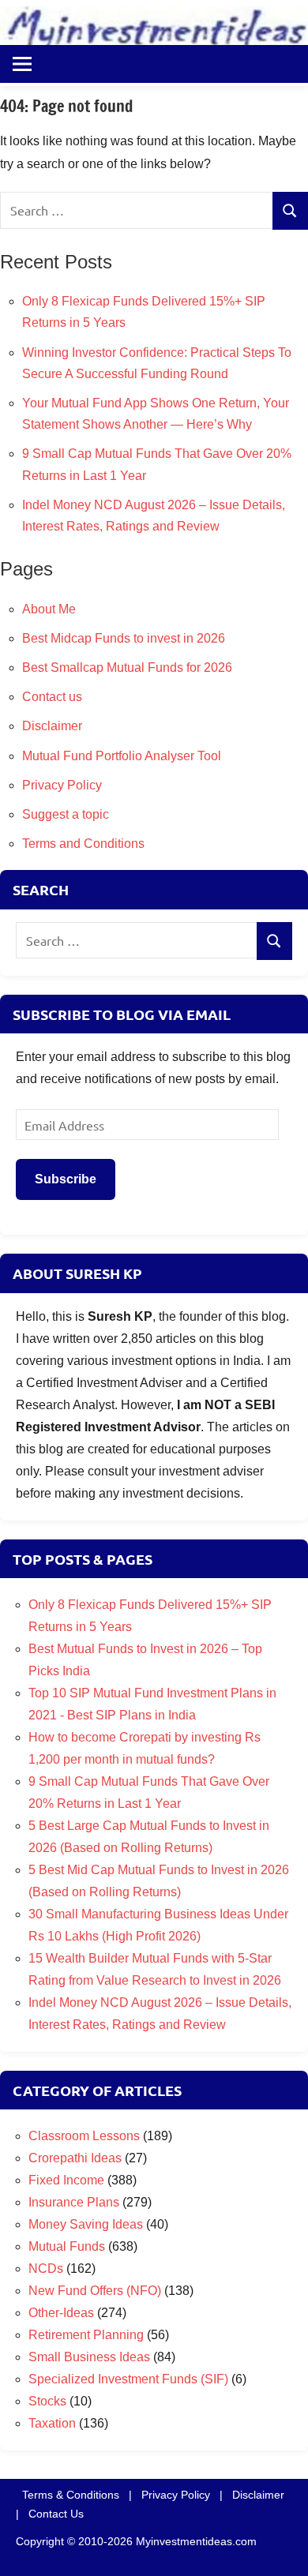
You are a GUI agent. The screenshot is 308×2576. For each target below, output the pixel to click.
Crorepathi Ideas (75, 2158)
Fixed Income (66, 2180)
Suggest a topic (66, 814)
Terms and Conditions (83, 844)
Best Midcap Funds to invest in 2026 (124, 638)
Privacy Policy (62, 785)
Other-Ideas (61, 2313)
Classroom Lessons (84, 2136)
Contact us (52, 697)
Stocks (47, 2401)
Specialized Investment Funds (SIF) (128, 2379)
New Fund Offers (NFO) (95, 2291)
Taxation (52, 2423)
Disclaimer (52, 726)
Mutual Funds (67, 2246)
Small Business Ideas (89, 2357)
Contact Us (56, 2514)
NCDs (46, 2269)
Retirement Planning (86, 2335)
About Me (49, 609)
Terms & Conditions (71, 2495)
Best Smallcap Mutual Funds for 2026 (127, 667)
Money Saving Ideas (86, 2224)
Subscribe (66, 1179)
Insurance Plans (74, 2202)
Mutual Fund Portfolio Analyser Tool (122, 756)
